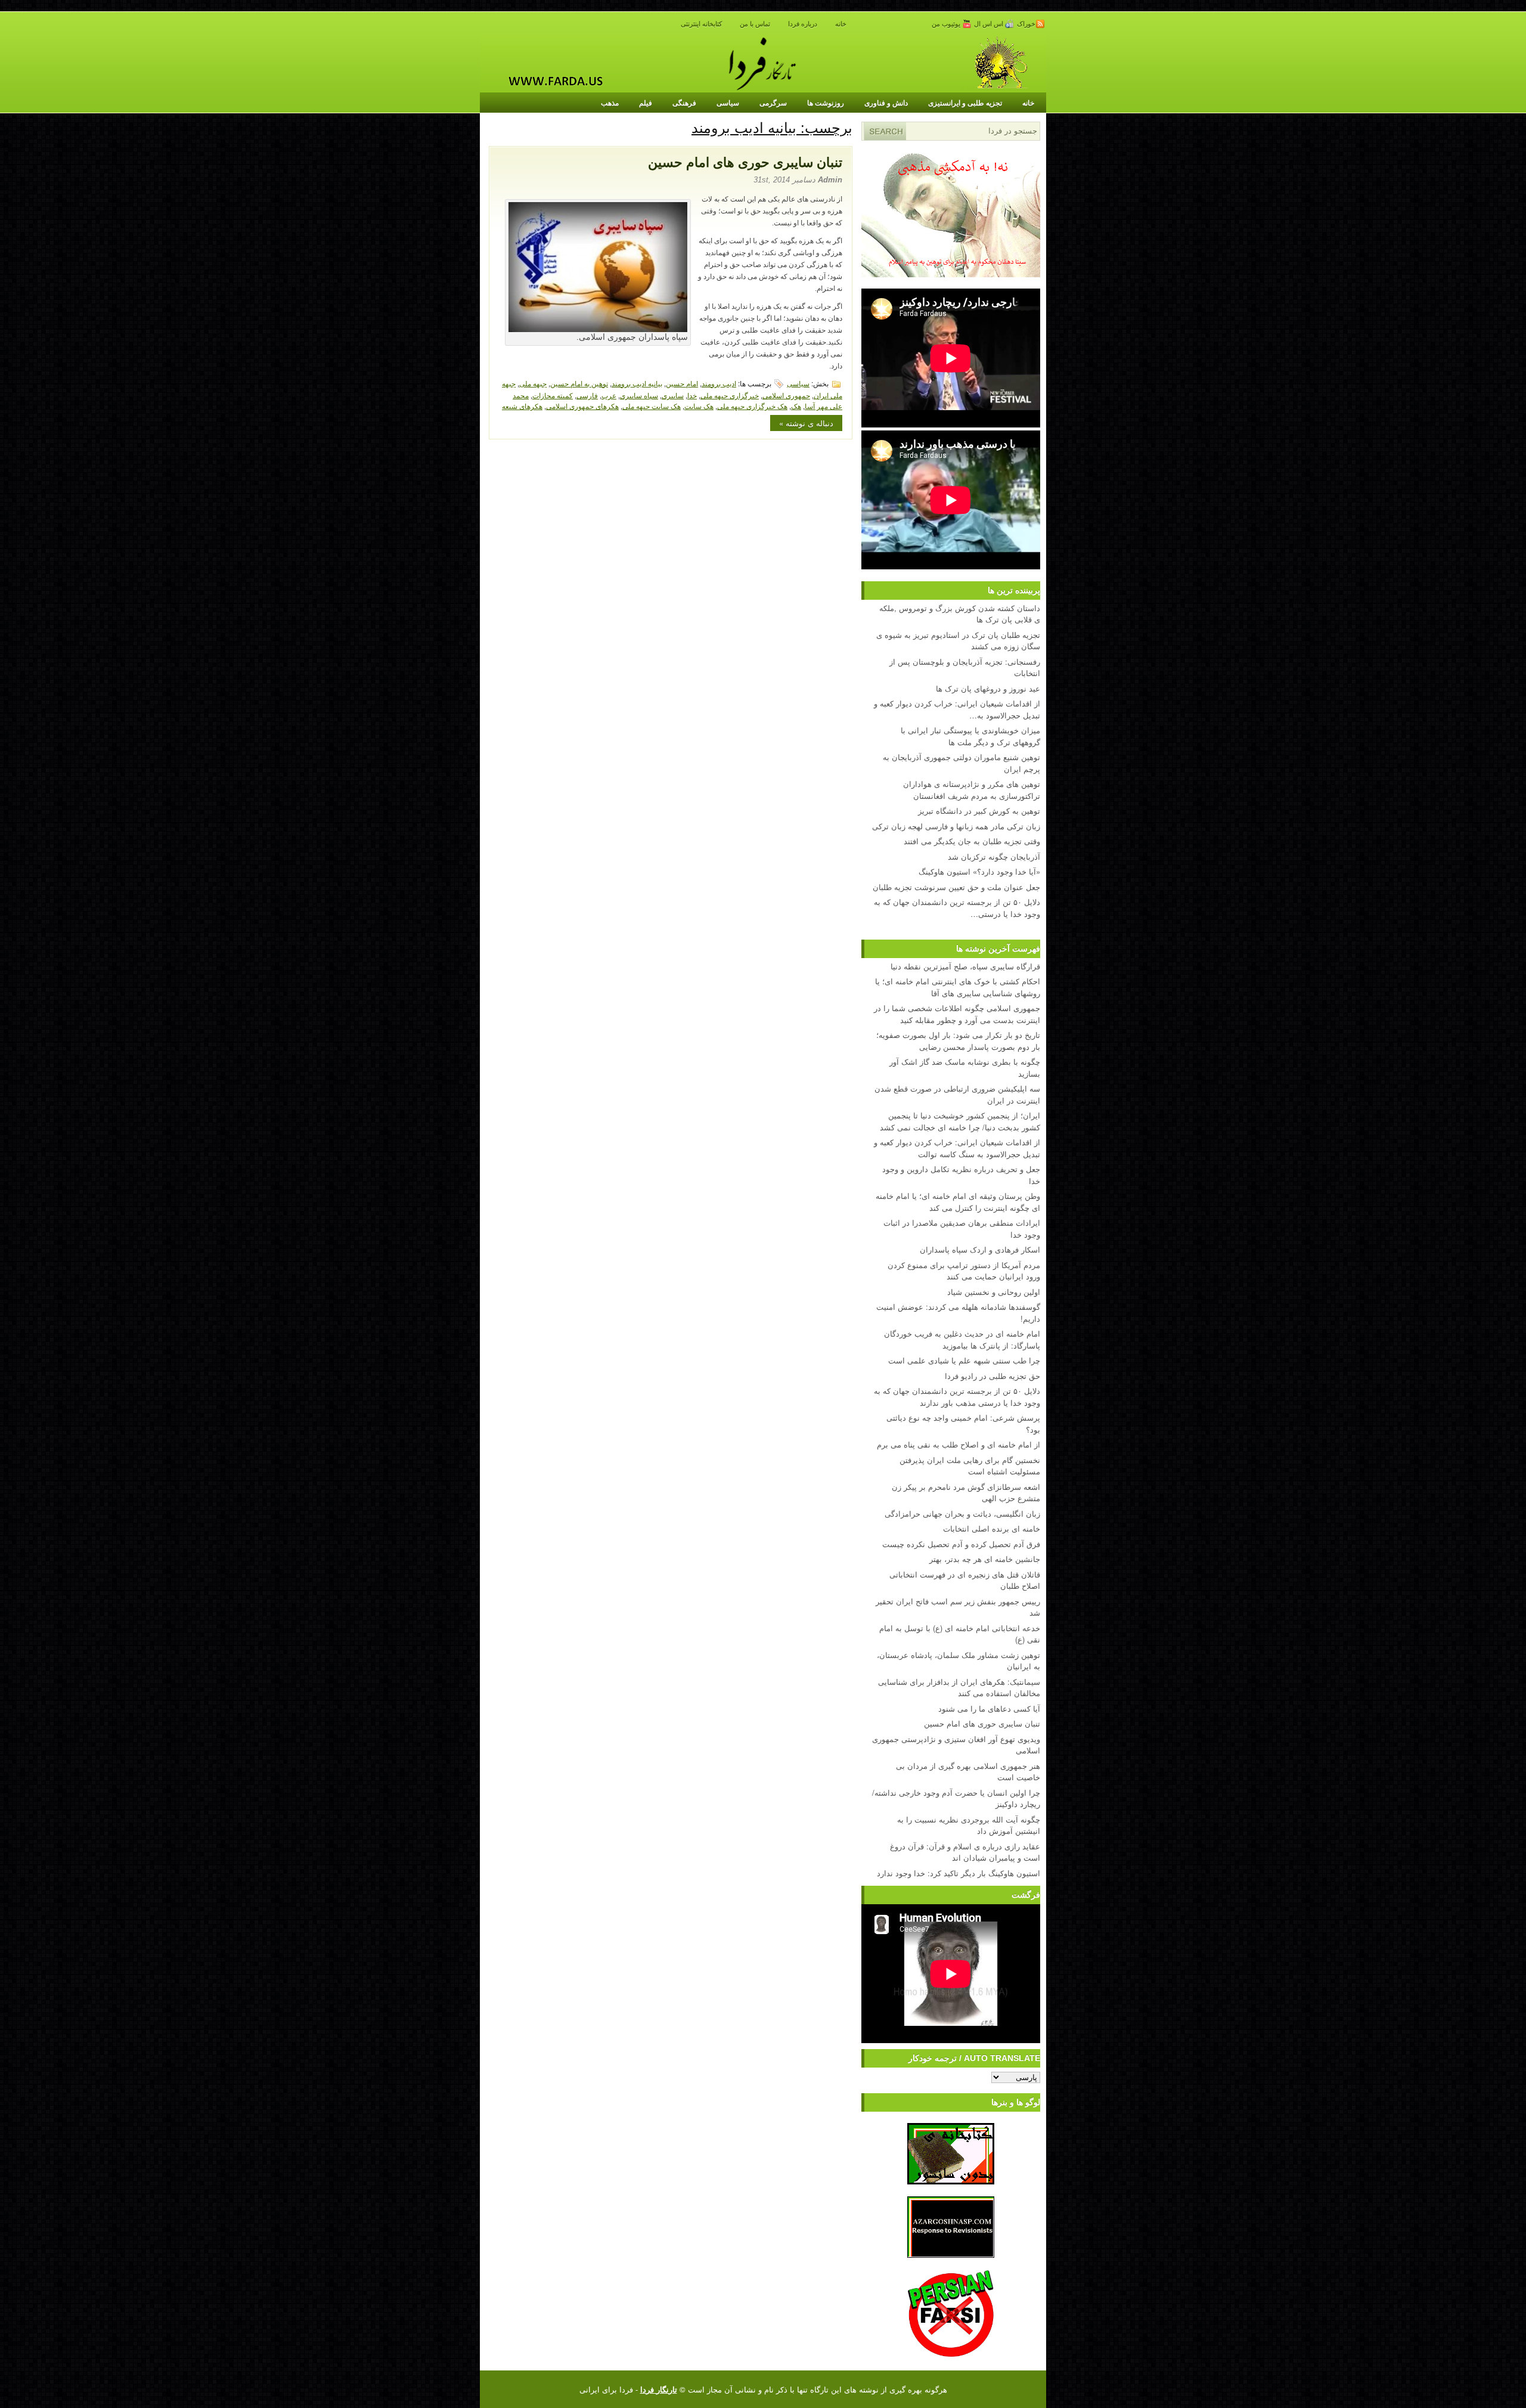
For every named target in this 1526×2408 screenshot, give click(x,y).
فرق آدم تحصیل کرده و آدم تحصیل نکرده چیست (961, 1544)
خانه (841, 24)
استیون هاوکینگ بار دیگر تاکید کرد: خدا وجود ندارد (959, 1873)
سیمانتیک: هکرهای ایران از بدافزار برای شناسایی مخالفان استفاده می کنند (959, 1688)
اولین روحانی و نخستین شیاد (994, 1292)
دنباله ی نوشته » (806, 423)
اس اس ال (990, 24)
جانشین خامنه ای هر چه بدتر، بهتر (985, 1559)
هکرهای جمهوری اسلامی (582, 406)
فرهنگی (684, 103)
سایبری (673, 395)
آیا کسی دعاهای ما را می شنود (989, 1708)
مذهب (610, 103)
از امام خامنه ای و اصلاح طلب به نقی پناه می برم (959, 1444)
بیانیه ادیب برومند (637, 383)
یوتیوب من (947, 24)
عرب (609, 395)
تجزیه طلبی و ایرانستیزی (965, 103)
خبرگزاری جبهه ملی (730, 395)
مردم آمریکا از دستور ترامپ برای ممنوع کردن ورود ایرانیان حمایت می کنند (964, 1271)
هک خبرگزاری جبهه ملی (752, 406)
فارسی (587, 395)
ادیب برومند (719, 383)
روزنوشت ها (826, 103)
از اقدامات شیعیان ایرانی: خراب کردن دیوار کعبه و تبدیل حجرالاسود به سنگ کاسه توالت (957, 1148)
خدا (692, 395)
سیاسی (728, 103)
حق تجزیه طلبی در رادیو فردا (992, 1376)
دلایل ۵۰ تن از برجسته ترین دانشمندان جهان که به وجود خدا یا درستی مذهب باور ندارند (957, 1397)
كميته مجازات (553, 395)
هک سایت (699, 406)
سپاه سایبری (639, 395)
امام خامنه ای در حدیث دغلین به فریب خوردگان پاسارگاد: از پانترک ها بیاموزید (962, 1339)
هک (796, 406)
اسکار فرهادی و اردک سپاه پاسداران (980, 1249)
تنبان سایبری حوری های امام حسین (745, 162)
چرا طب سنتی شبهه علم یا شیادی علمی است (964, 1360)
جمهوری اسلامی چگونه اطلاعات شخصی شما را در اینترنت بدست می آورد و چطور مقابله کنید (957, 1014)
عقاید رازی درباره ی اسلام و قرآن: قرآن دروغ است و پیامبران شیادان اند (965, 1852)
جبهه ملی (533, 383)
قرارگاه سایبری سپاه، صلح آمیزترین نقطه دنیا (965, 966)
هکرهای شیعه (522, 406)
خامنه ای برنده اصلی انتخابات (992, 1528)
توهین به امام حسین (579, 383)
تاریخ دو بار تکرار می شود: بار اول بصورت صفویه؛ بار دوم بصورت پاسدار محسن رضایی (958, 1041)
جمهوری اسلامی (786, 395)
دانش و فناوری (886, 103)
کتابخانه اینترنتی (701, 24)
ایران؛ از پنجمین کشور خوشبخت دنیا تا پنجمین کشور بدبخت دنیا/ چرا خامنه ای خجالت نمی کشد (960, 1121)
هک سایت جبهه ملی (652, 406)
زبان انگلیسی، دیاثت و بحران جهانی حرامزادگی (962, 1513)
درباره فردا (803, 24)
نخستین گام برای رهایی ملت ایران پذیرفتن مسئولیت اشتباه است (970, 1466)
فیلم (646, 103)
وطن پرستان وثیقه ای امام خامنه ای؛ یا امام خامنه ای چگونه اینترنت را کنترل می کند (958, 1202)
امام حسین (682, 383)
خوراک (1026, 24)
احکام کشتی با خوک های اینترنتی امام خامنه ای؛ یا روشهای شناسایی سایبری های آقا (958, 987)
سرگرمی (773, 103)
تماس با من (755, 24)
